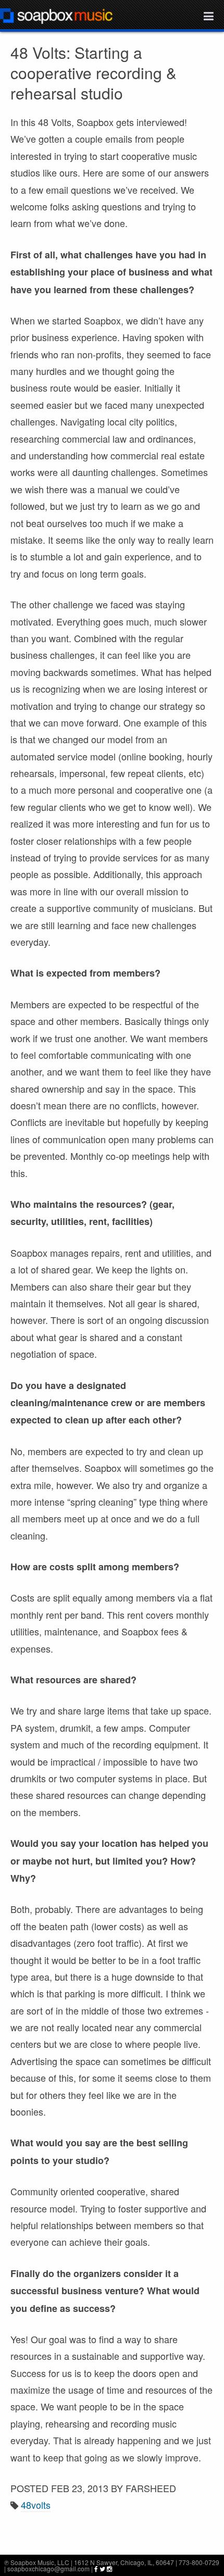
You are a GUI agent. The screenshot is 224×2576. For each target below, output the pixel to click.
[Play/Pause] (16, 2542)
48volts (36, 2505)
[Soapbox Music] (56, 15)
